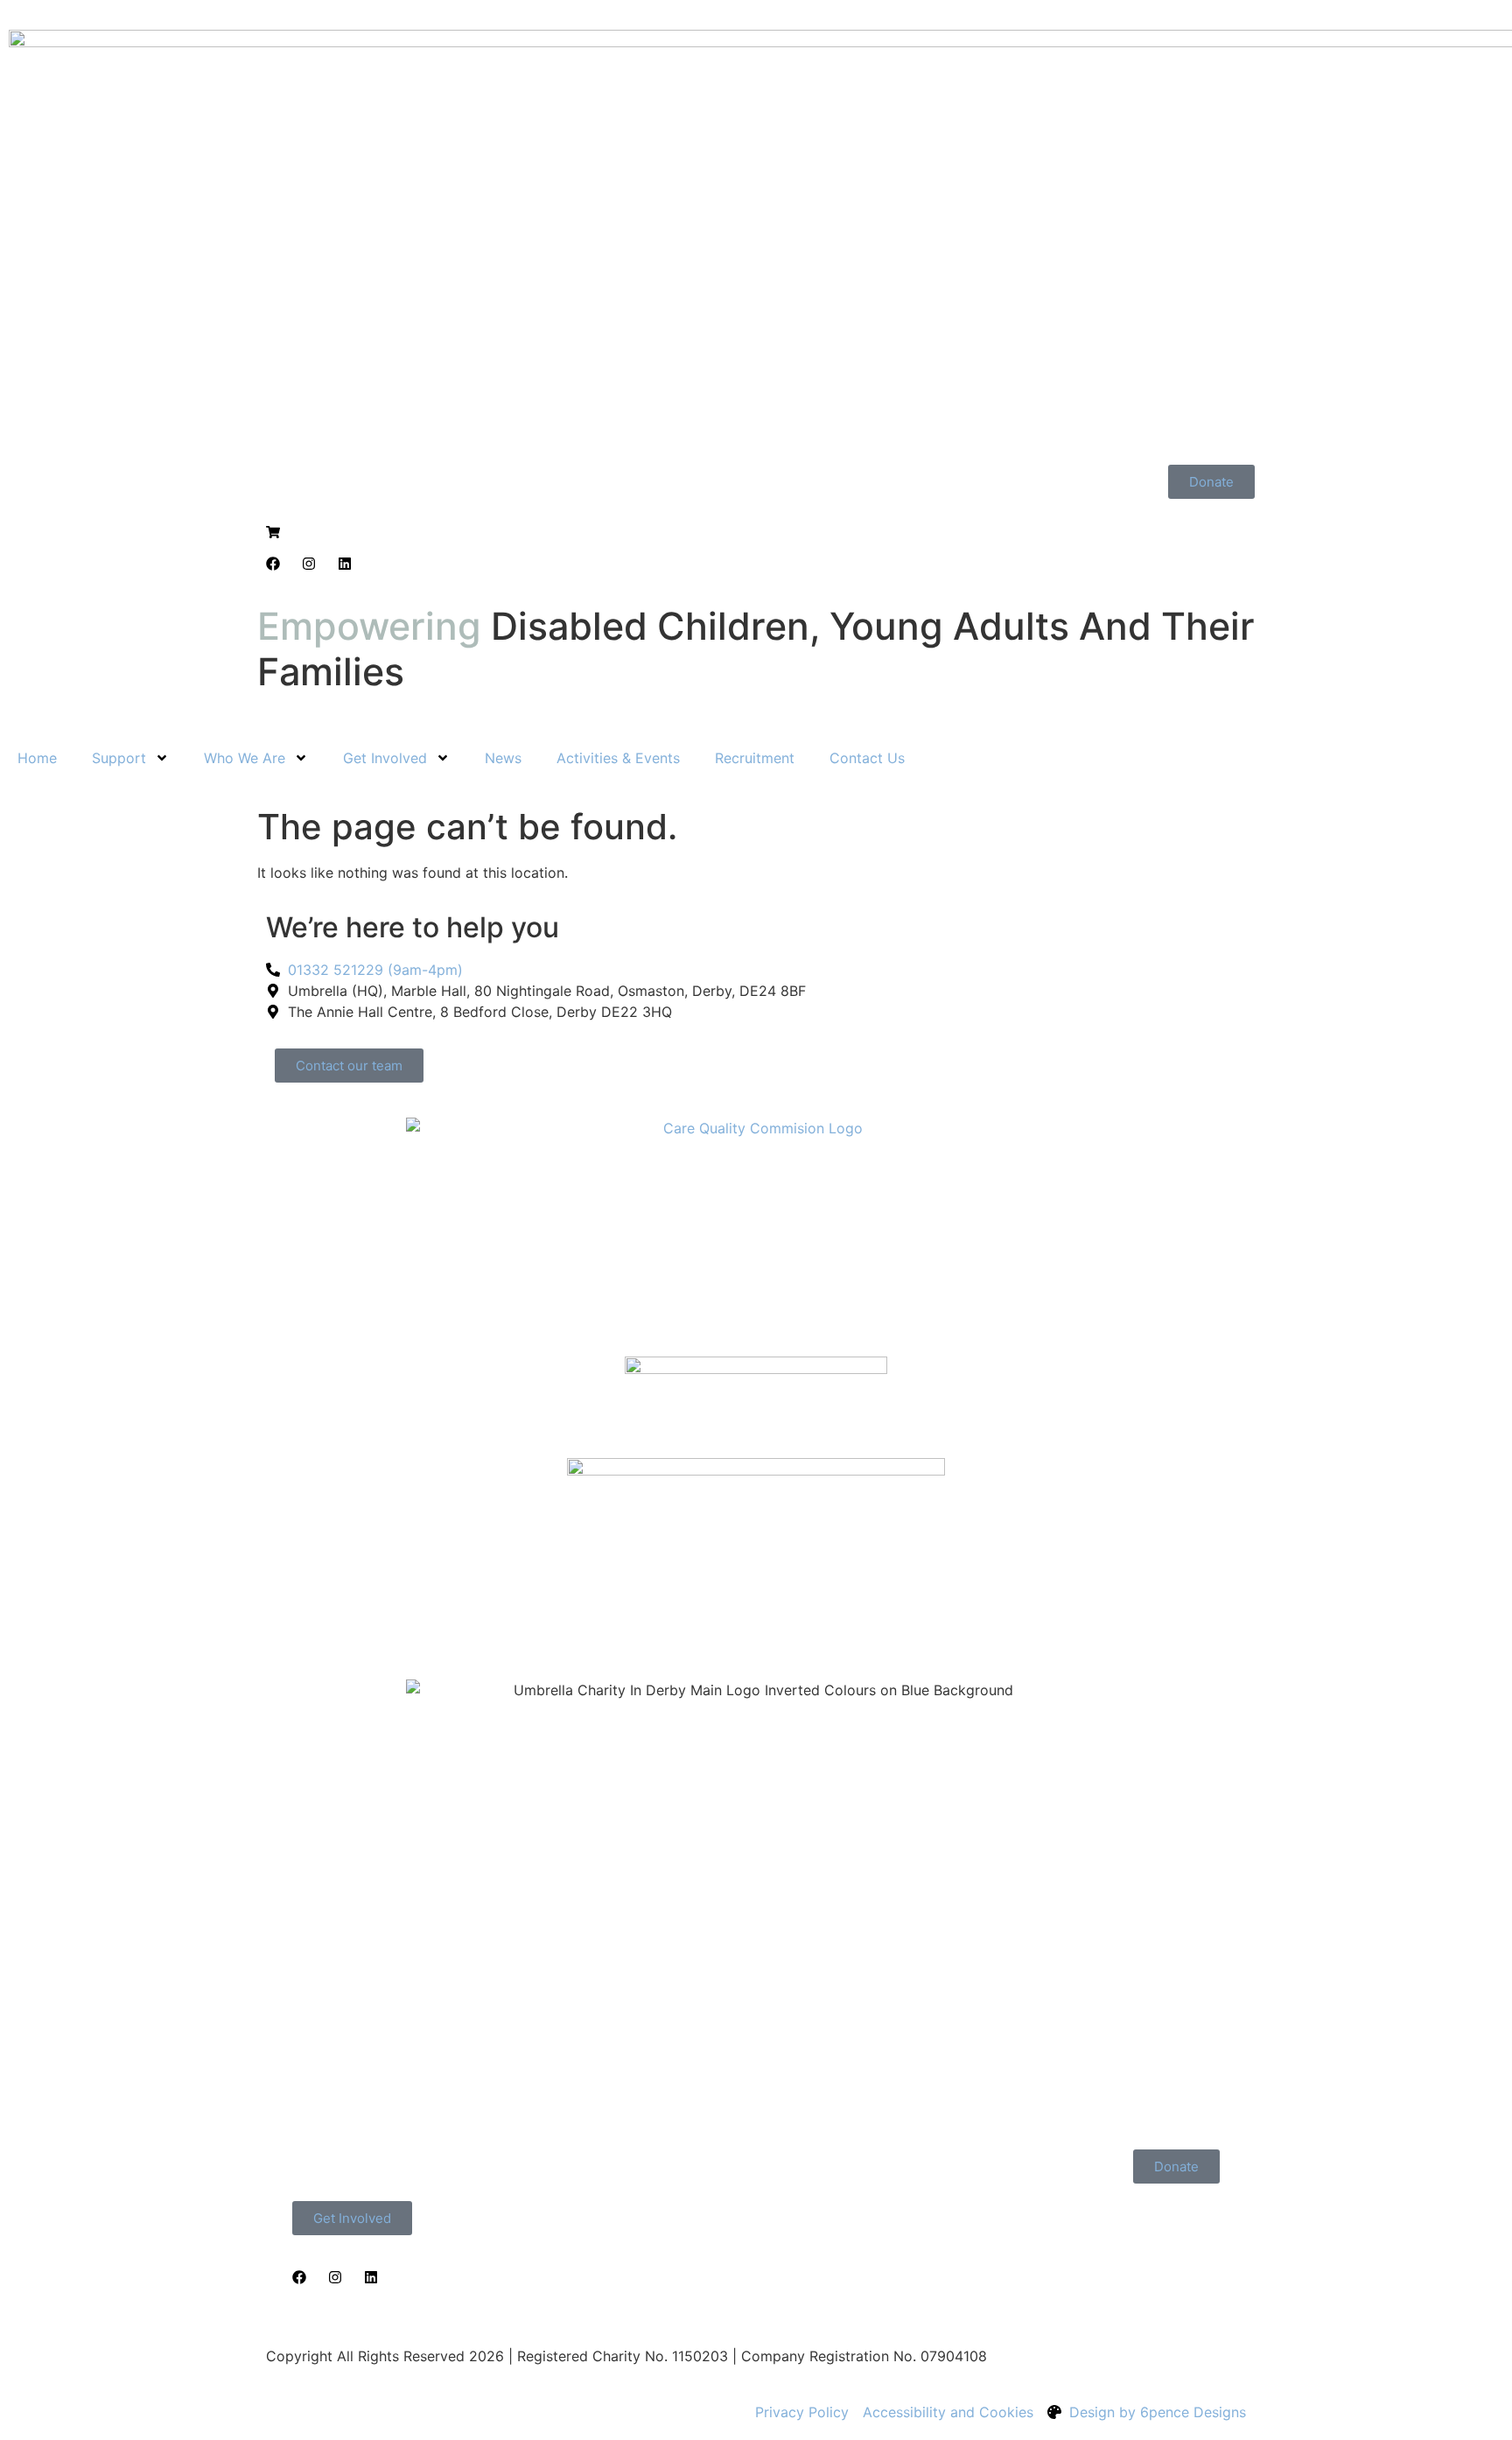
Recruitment (755, 758)
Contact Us (867, 758)
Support (119, 758)
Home (37, 758)
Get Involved (385, 758)
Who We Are (245, 758)
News (503, 758)
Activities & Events (618, 758)
